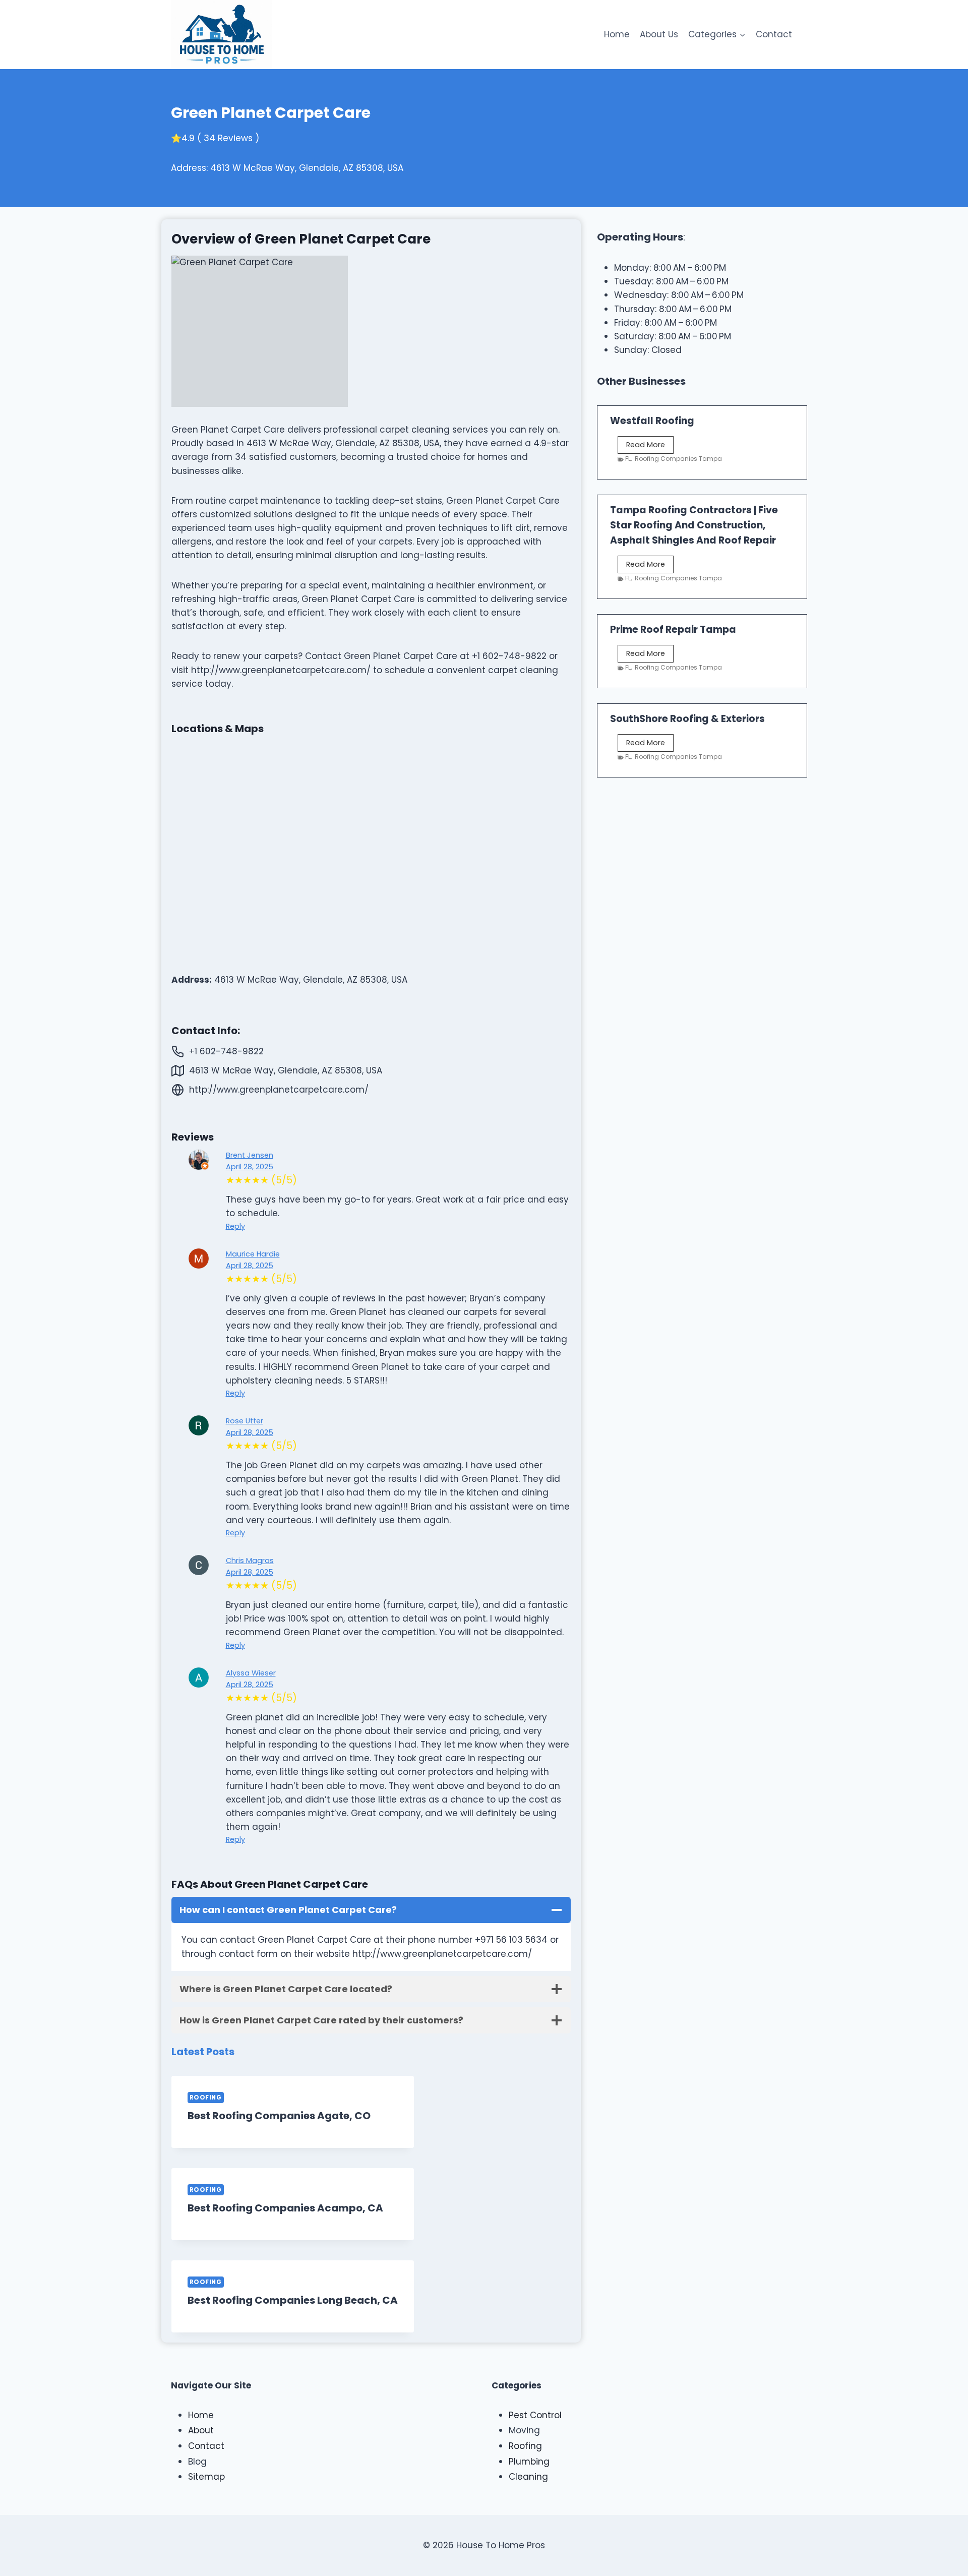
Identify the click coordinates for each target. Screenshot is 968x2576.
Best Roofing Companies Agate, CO (279, 2116)
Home (617, 34)
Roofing (206, 2098)
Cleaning (528, 2477)
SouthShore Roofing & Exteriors (687, 719)
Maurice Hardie (253, 1254)
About (201, 2430)
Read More (650, 446)
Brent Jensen (250, 1155)
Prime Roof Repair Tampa (673, 630)
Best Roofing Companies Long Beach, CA (293, 2300)
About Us (659, 34)
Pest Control (535, 2415)
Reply (235, 1226)
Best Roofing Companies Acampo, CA (285, 2208)
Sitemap (206, 2477)
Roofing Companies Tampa (678, 459)
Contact (774, 34)
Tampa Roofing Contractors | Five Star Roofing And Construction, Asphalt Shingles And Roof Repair (694, 525)
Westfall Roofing (652, 421)
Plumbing (529, 2462)
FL (628, 459)
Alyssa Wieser (251, 1673)
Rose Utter (245, 1421)
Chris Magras (250, 1561)
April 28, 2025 (250, 1167)
